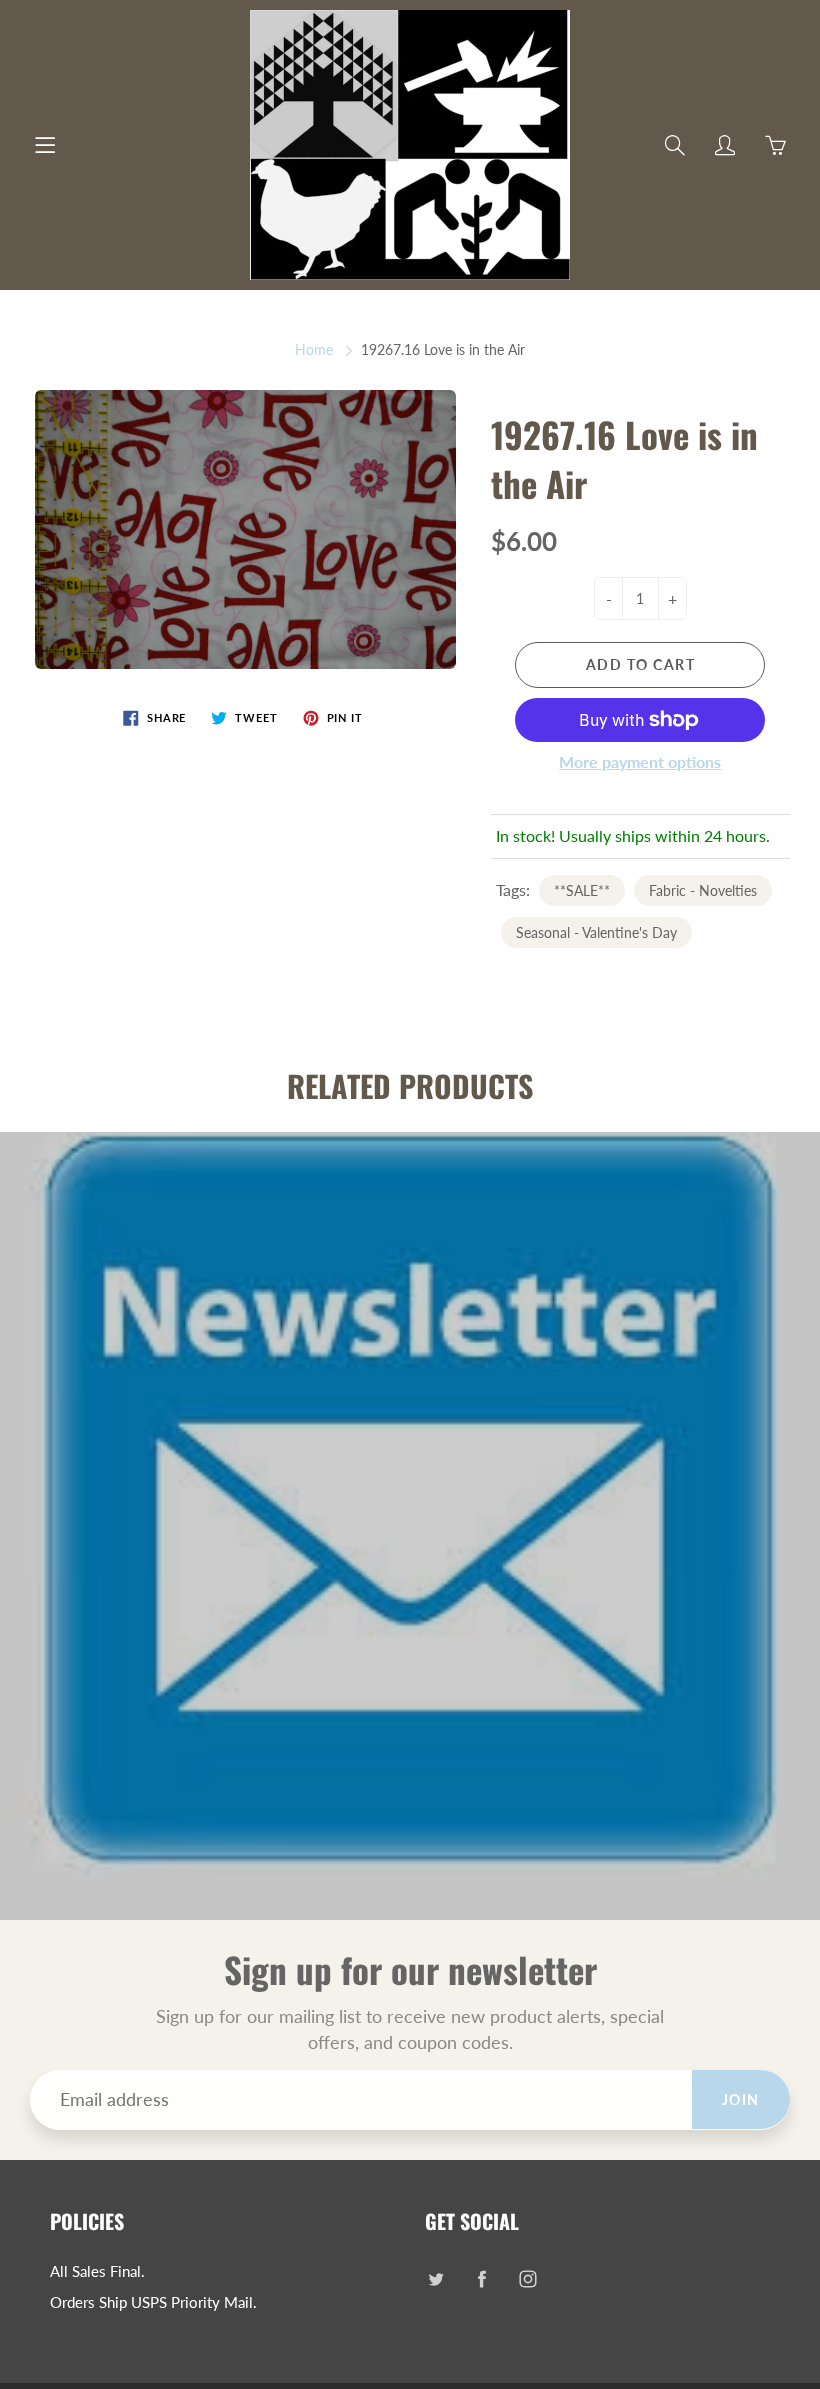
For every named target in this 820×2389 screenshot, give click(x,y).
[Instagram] (527, 2279)
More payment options (640, 761)
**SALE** (582, 890)
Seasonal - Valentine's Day (596, 932)
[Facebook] (481, 2279)
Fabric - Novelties (703, 890)
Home (314, 349)
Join (741, 2099)
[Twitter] (435, 2279)
